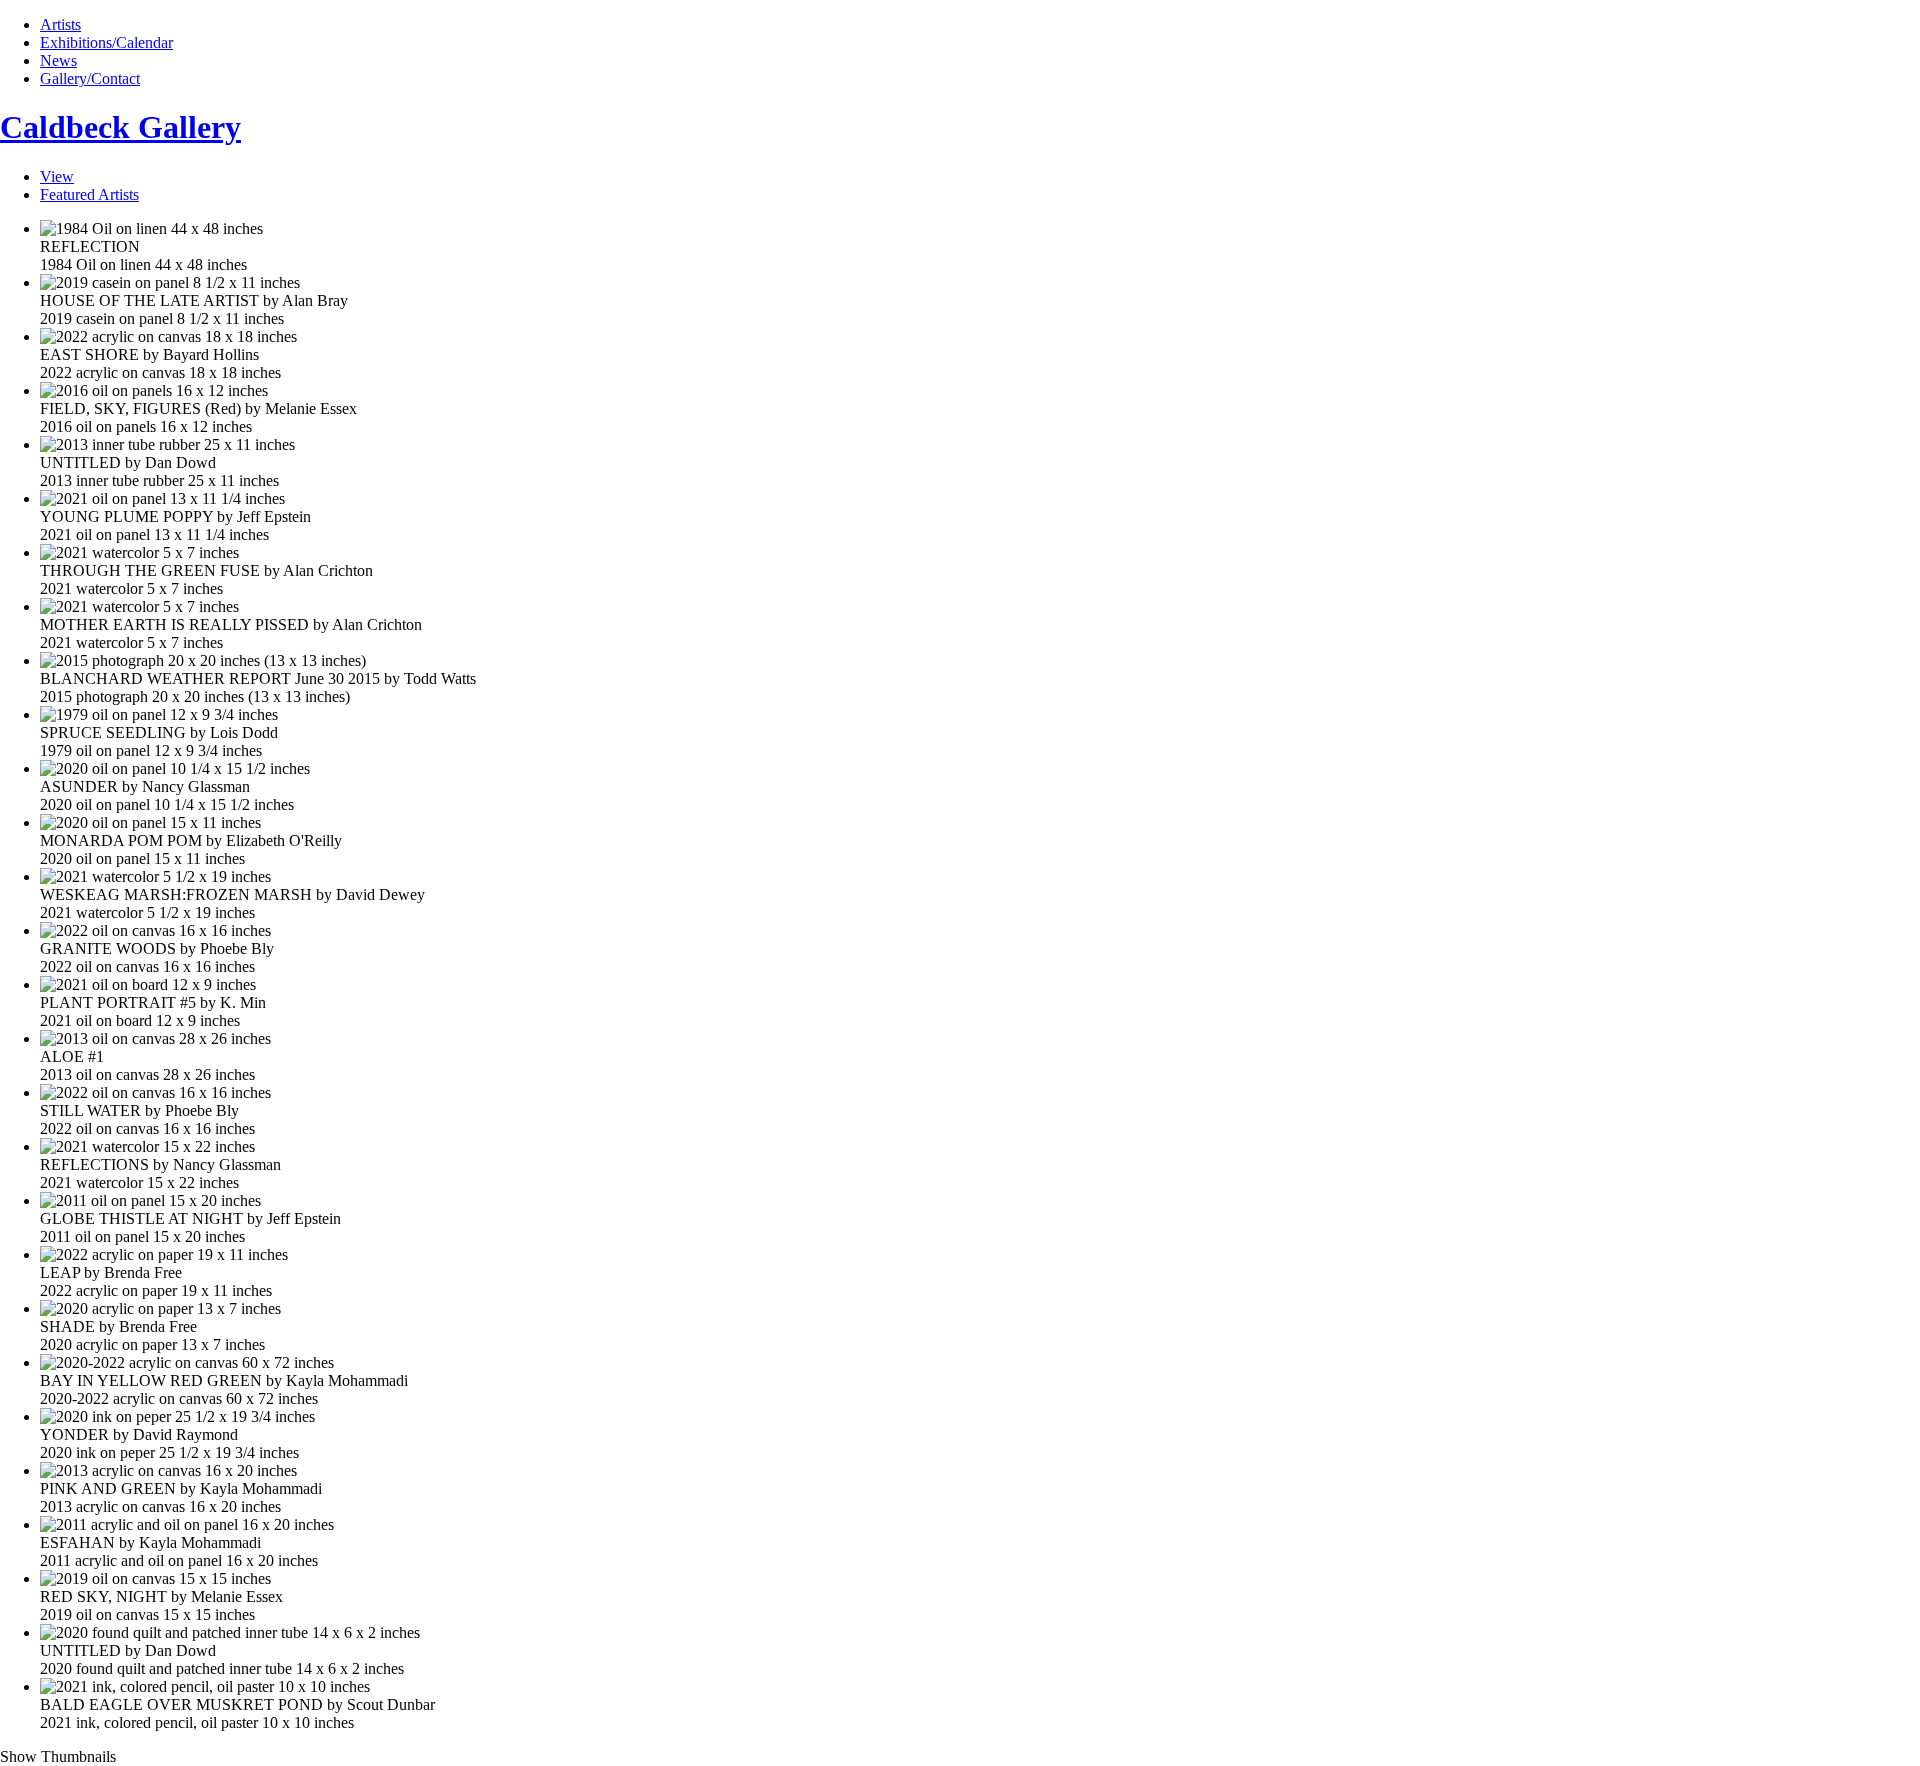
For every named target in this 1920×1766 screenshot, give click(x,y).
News (58, 60)
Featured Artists (89, 194)
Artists (60, 24)
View (57, 176)
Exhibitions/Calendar (106, 42)
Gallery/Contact (90, 78)
